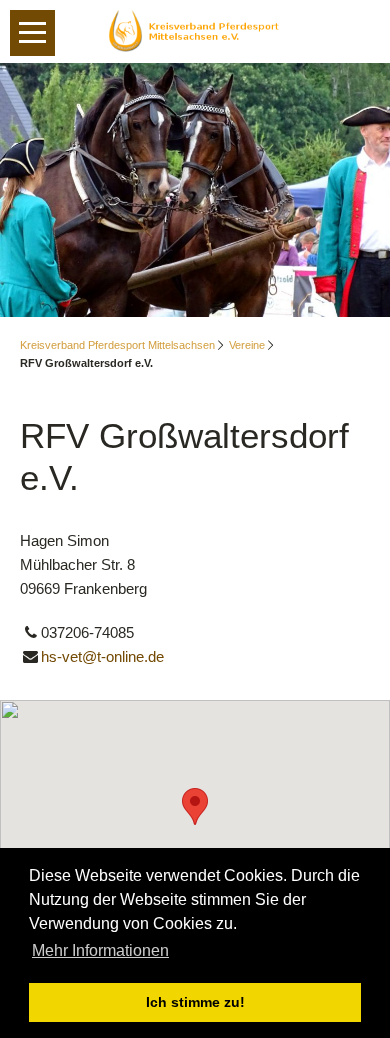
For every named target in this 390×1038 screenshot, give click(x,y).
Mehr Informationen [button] (100, 950)
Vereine (247, 345)
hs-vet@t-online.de (102, 656)
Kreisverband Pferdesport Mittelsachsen (117, 345)
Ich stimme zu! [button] (195, 1002)
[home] (195, 29)
